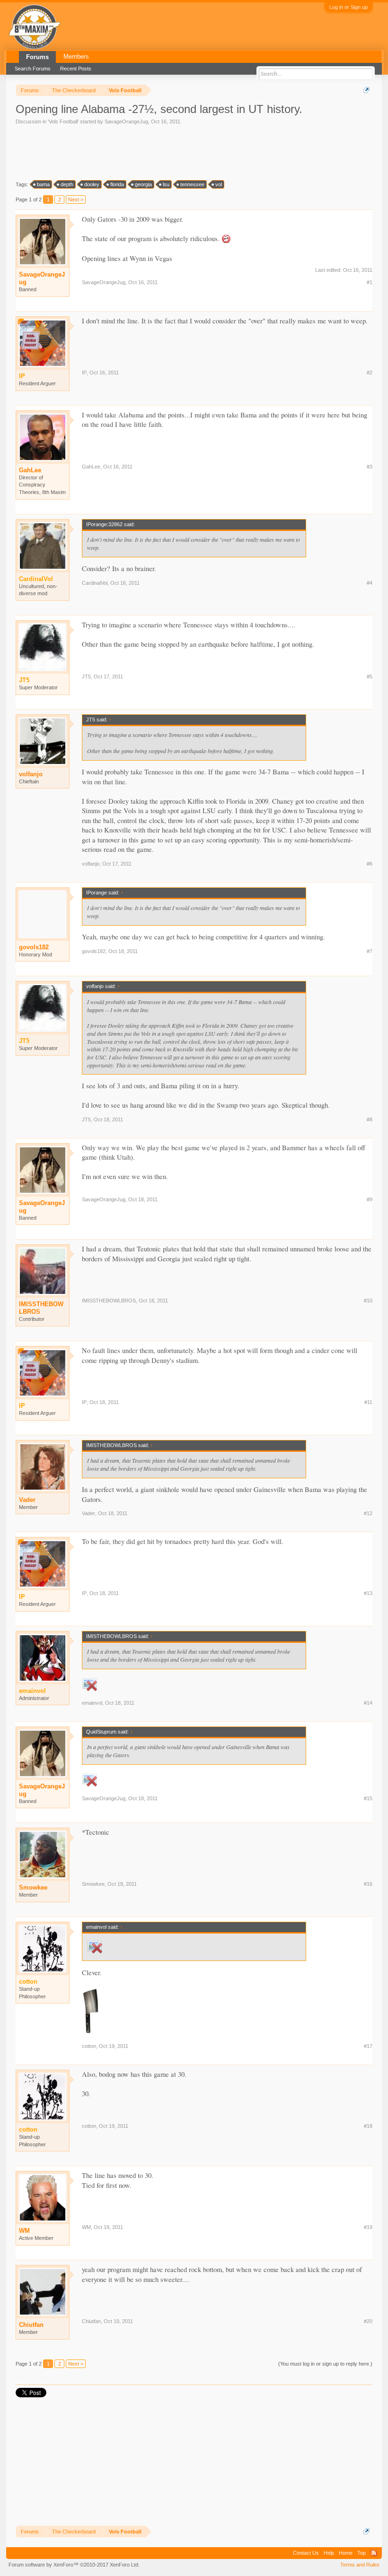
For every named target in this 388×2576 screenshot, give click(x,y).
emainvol (92, 1703)
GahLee (30, 470)
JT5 (86, 677)
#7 (370, 951)
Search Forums (33, 69)
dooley (92, 184)
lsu (166, 184)
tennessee (192, 184)
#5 (370, 677)
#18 (368, 2126)
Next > (76, 199)
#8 (370, 1119)
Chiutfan (31, 2325)
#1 (370, 282)
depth (67, 184)
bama (43, 184)
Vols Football (63, 121)
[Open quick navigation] (366, 90)
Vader (27, 1500)
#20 (368, 2321)
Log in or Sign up (348, 7)
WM (24, 2231)
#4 (370, 583)
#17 (368, 2046)
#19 (368, 2227)
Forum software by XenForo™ (74, 2565)
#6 (370, 864)
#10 (368, 1301)
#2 (370, 373)
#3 (370, 467)
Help (329, 2553)
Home (346, 2553)
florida (117, 184)
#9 (370, 1199)
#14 (368, 1703)
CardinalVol (95, 583)
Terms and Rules (360, 2565)
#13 (368, 1593)
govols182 (34, 947)
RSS (374, 2553)
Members (76, 56)
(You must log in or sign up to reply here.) (325, 2364)
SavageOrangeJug (126, 121)
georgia (143, 184)
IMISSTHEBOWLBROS (41, 1308)
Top (362, 2553)
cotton (89, 2046)
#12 (368, 1513)
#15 (368, 1798)
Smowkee (33, 1887)
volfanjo (31, 774)
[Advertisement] (188, 152)
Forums (37, 57)
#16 (368, 1884)
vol (219, 184)
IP (84, 373)
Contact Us (306, 2553)
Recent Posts (76, 69)
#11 (368, 1402)
